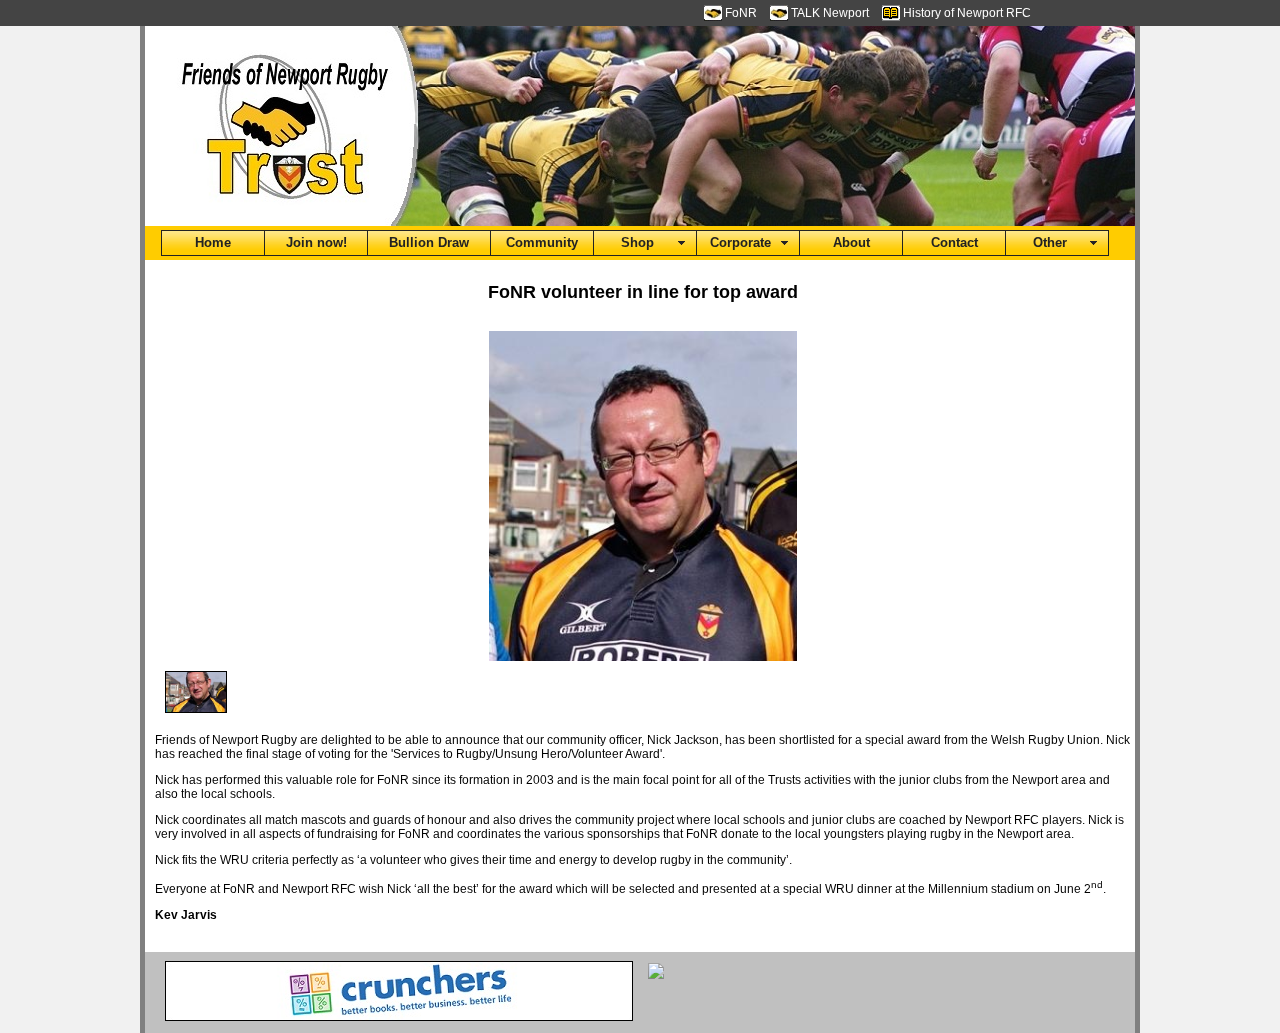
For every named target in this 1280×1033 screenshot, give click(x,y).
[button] (213, 243)
